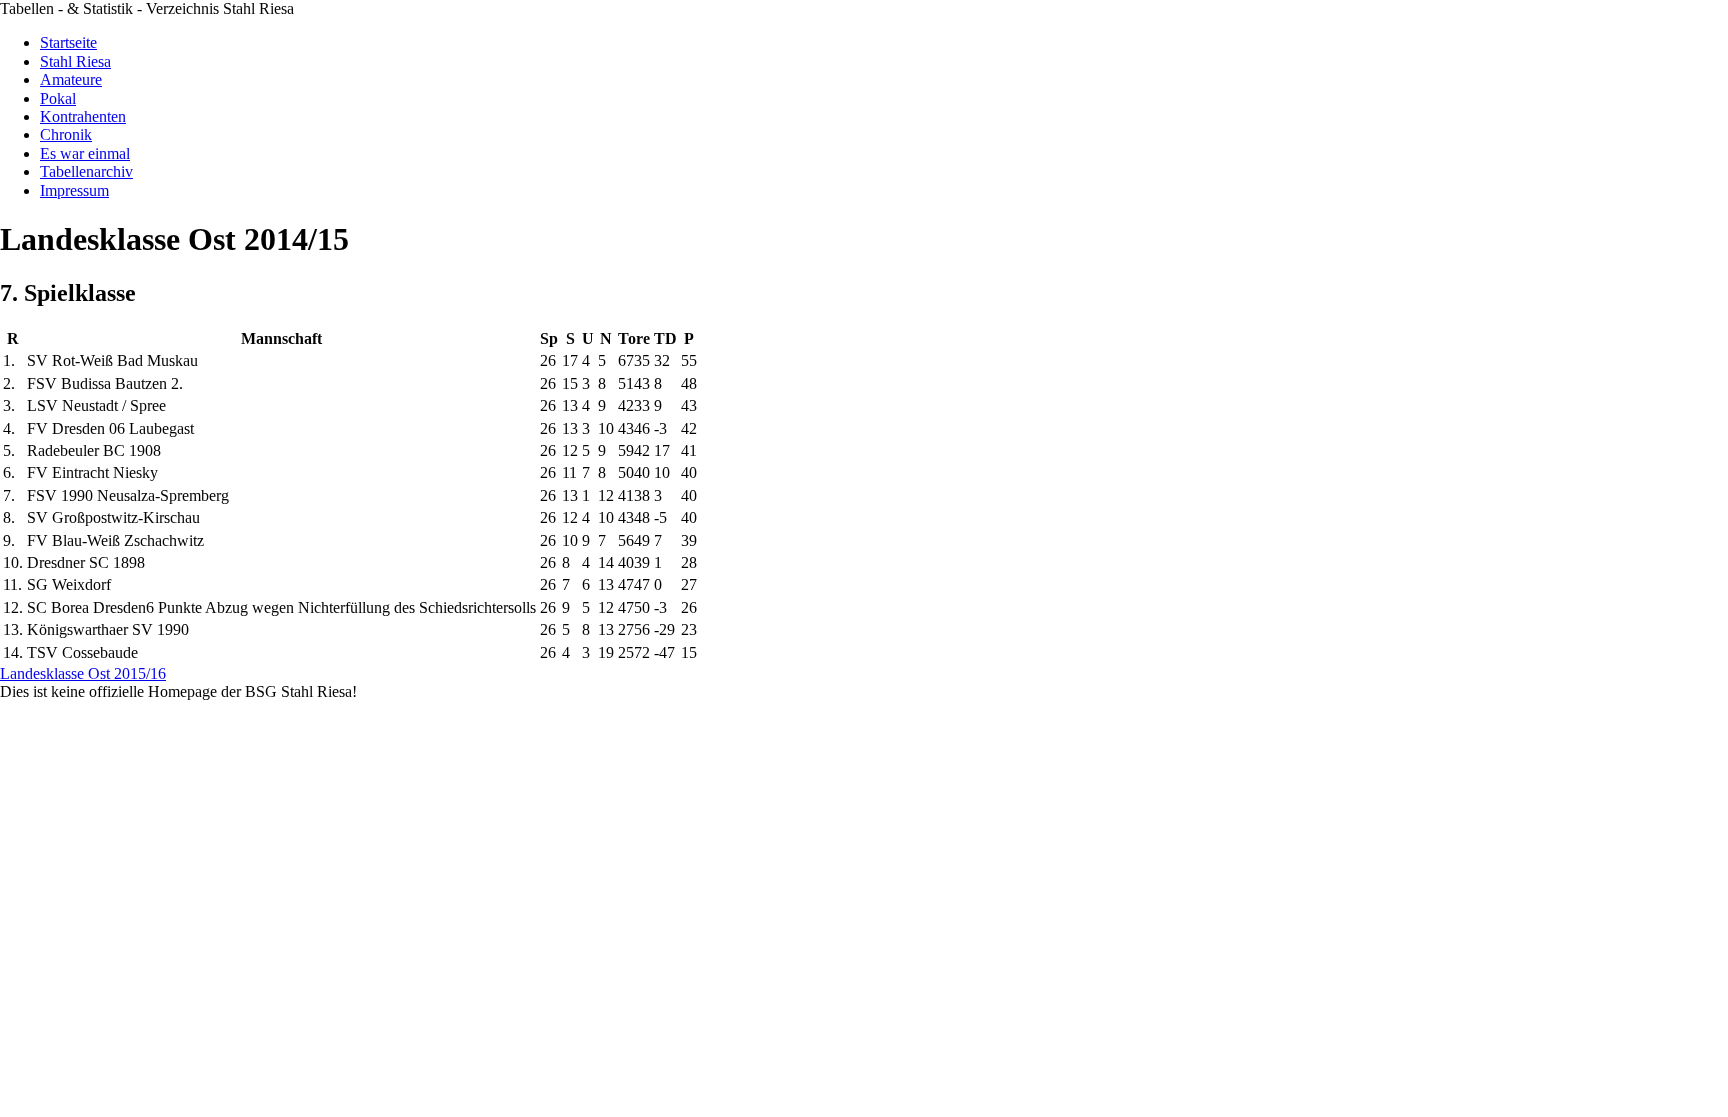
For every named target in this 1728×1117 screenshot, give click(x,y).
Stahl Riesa (75, 61)
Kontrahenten (83, 116)
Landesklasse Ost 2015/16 (83, 673)
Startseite (68, 42)
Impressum (74, 190)
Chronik (66, 134)
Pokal (58, 98)
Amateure (71, 79)
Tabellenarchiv (86, 171)
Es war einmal (85, 153)
